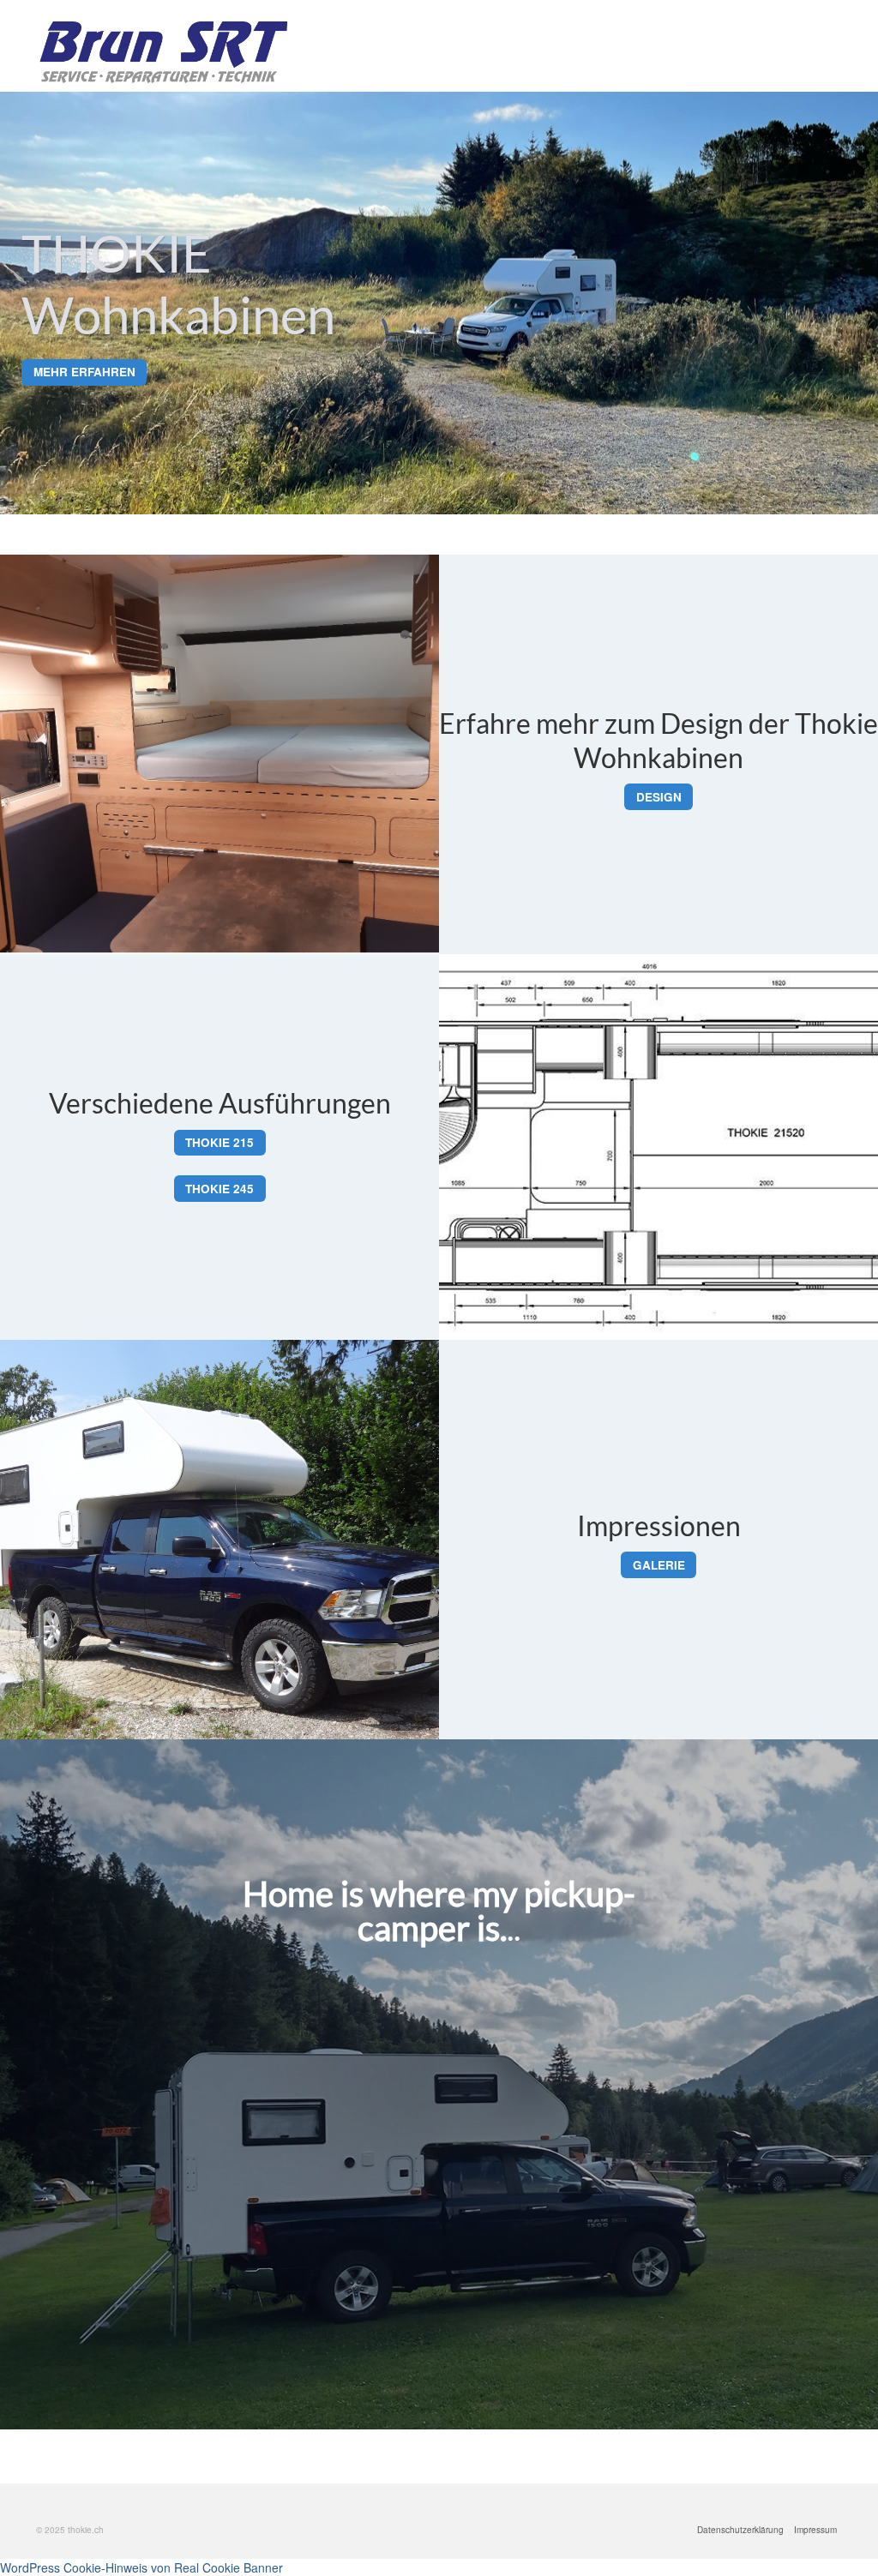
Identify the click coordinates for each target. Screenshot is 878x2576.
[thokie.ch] (162, 52)
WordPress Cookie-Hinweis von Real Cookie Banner (141, 2567)
